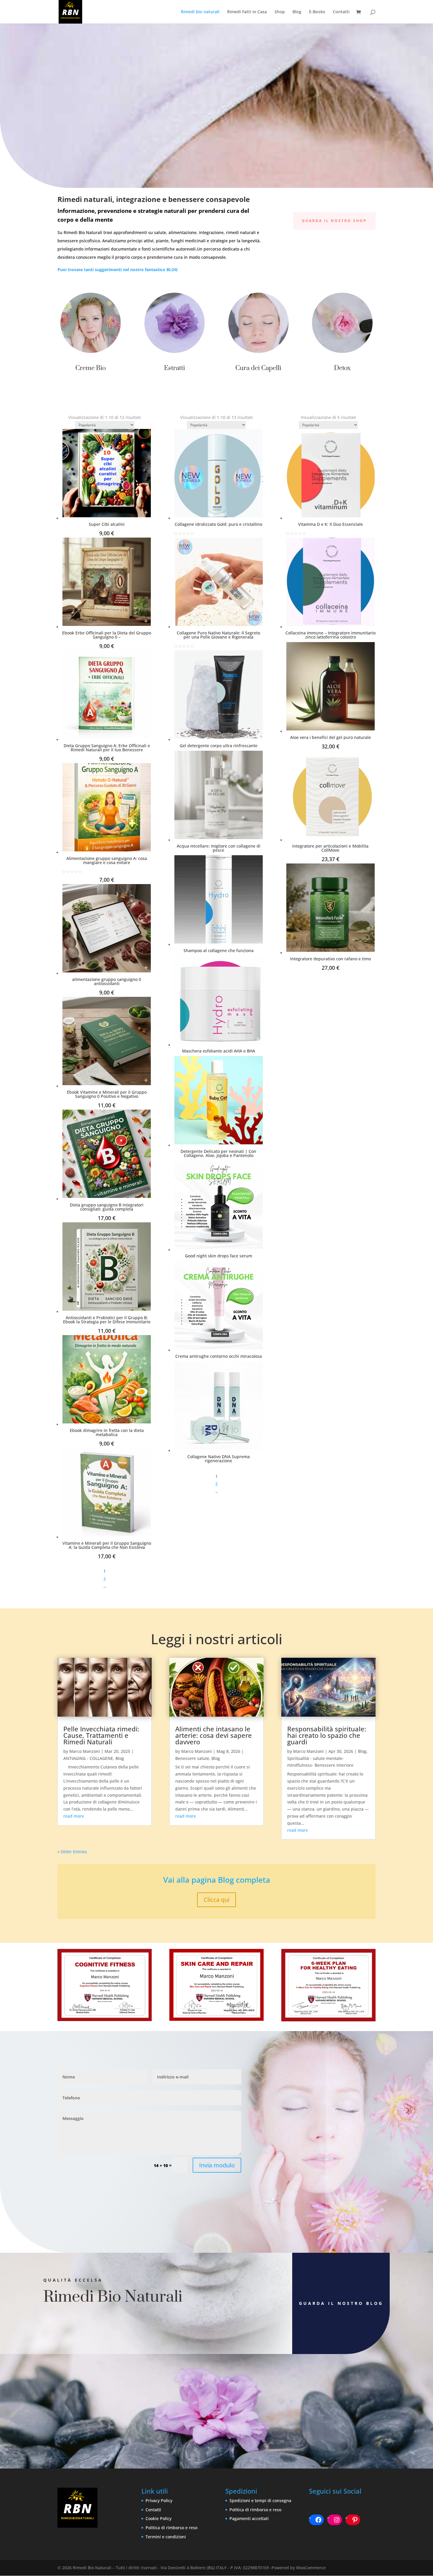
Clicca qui (216, 1900)
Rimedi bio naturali (200, 12)
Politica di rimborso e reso (171, 2528)
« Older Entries (72, 1852)
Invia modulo (217, 2165)
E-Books (317, 12)
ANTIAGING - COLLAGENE (88, 1758)
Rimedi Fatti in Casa (247, 12)
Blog (297, 12)
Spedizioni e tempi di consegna (260, 2500)
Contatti (341, 12)
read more (74, 1816)
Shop (280, 12)
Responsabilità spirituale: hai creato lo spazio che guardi (327, 1735)
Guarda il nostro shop (334, 221)
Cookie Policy (158, 2518)
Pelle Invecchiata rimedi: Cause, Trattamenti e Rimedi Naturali (101, 1735)
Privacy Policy (159, 2500)
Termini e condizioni (166, 2537)
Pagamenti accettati (249, 2518)
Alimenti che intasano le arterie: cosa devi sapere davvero (214, 1735)
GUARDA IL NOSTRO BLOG (341, 2303)
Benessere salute (192, 1758)
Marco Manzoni (85, 1751)
